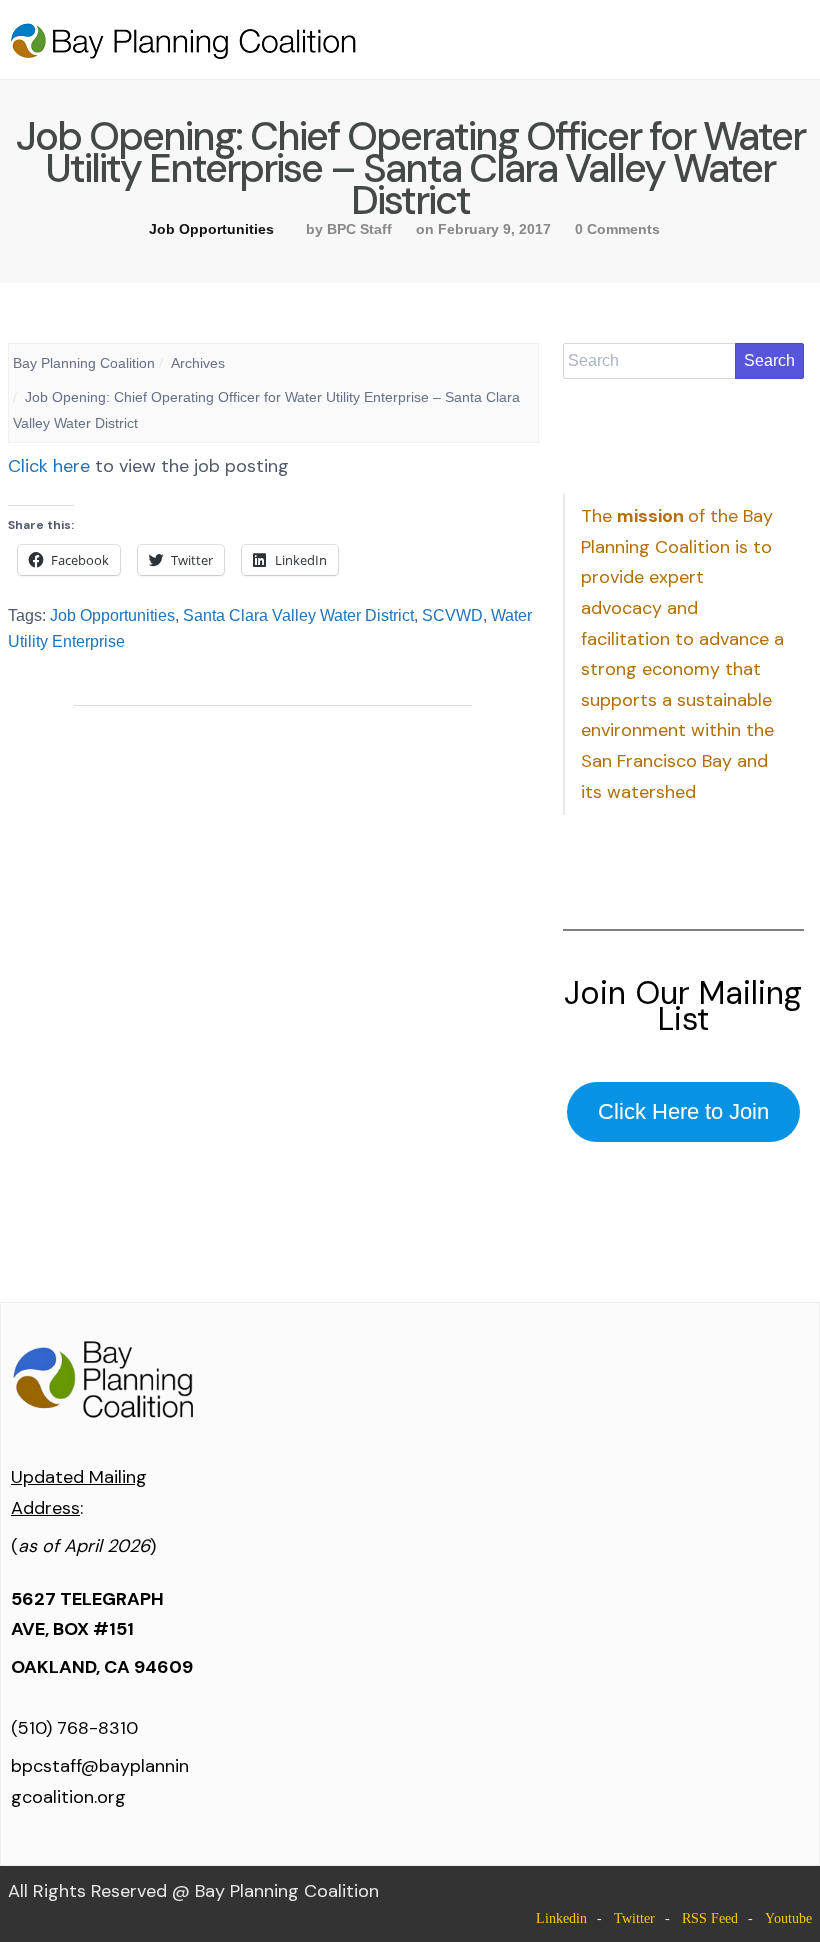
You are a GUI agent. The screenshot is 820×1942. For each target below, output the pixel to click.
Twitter (634, 1918)
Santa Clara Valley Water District (298, 615)
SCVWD (452, 615)
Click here (49, 466)
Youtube (788, 1918)
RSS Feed (710, 1918)
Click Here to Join (683, 1111)
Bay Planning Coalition (84, 363)
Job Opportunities (211, 229)
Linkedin (561, 1918)
